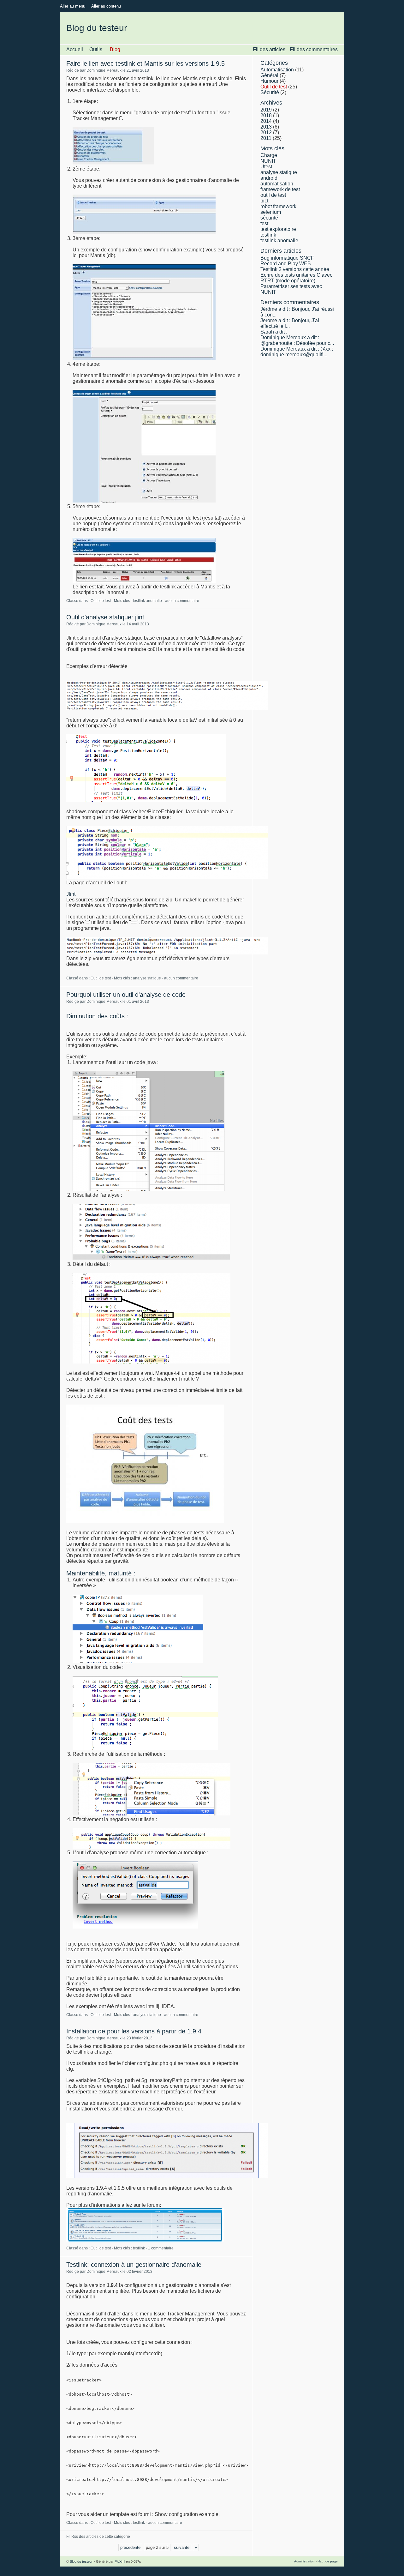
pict (264, 201)
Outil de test (101, 601)
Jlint (71, 894)
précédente (130, 2547)
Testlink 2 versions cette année (295, 269)
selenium (271, 212)
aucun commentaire (182, 601)
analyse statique (147, 978)
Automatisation (277, 70)
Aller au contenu (106, 6)
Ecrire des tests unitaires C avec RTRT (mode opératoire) (296, 278)
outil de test (273, 195)
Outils (96, 49)
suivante (182, 2547)
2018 (266, 115)
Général (269, 75)
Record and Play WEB (286, 264)
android (269, 178)
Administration (304, 2561)
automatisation (277, 184)
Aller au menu (73, 6)
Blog (115, 49)
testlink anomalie (147, 601)
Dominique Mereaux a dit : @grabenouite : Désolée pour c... (297, 340)
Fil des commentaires (314, 49)
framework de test (280, 189)
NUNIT (268, 161)
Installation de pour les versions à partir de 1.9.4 (134, 2031)
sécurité (269, 218)
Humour (269, 81)
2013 (266, 127)
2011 (266, 138)
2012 (266, 132)
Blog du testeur (97, 28)
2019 (266, 110)
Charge (269, 155)
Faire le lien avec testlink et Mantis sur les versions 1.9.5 (146, 63)
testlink (139, 2248)
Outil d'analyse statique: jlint (105, 617)
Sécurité (270, 92)
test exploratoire (278, 229)
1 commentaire (161, 2248)
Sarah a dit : (274, 332)
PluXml (120, 2561)
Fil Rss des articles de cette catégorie (98, 2537)
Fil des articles (269, 49)
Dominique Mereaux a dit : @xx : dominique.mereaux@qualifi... (297, 352)
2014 (266, 121)
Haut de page (328, 2561)
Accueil (75, 49)
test (264, 223)
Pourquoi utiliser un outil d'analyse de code (126, 995)
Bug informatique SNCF (287, 258)
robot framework (278, 206)
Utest (266, 167)
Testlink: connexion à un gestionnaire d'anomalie (134, 2265)
